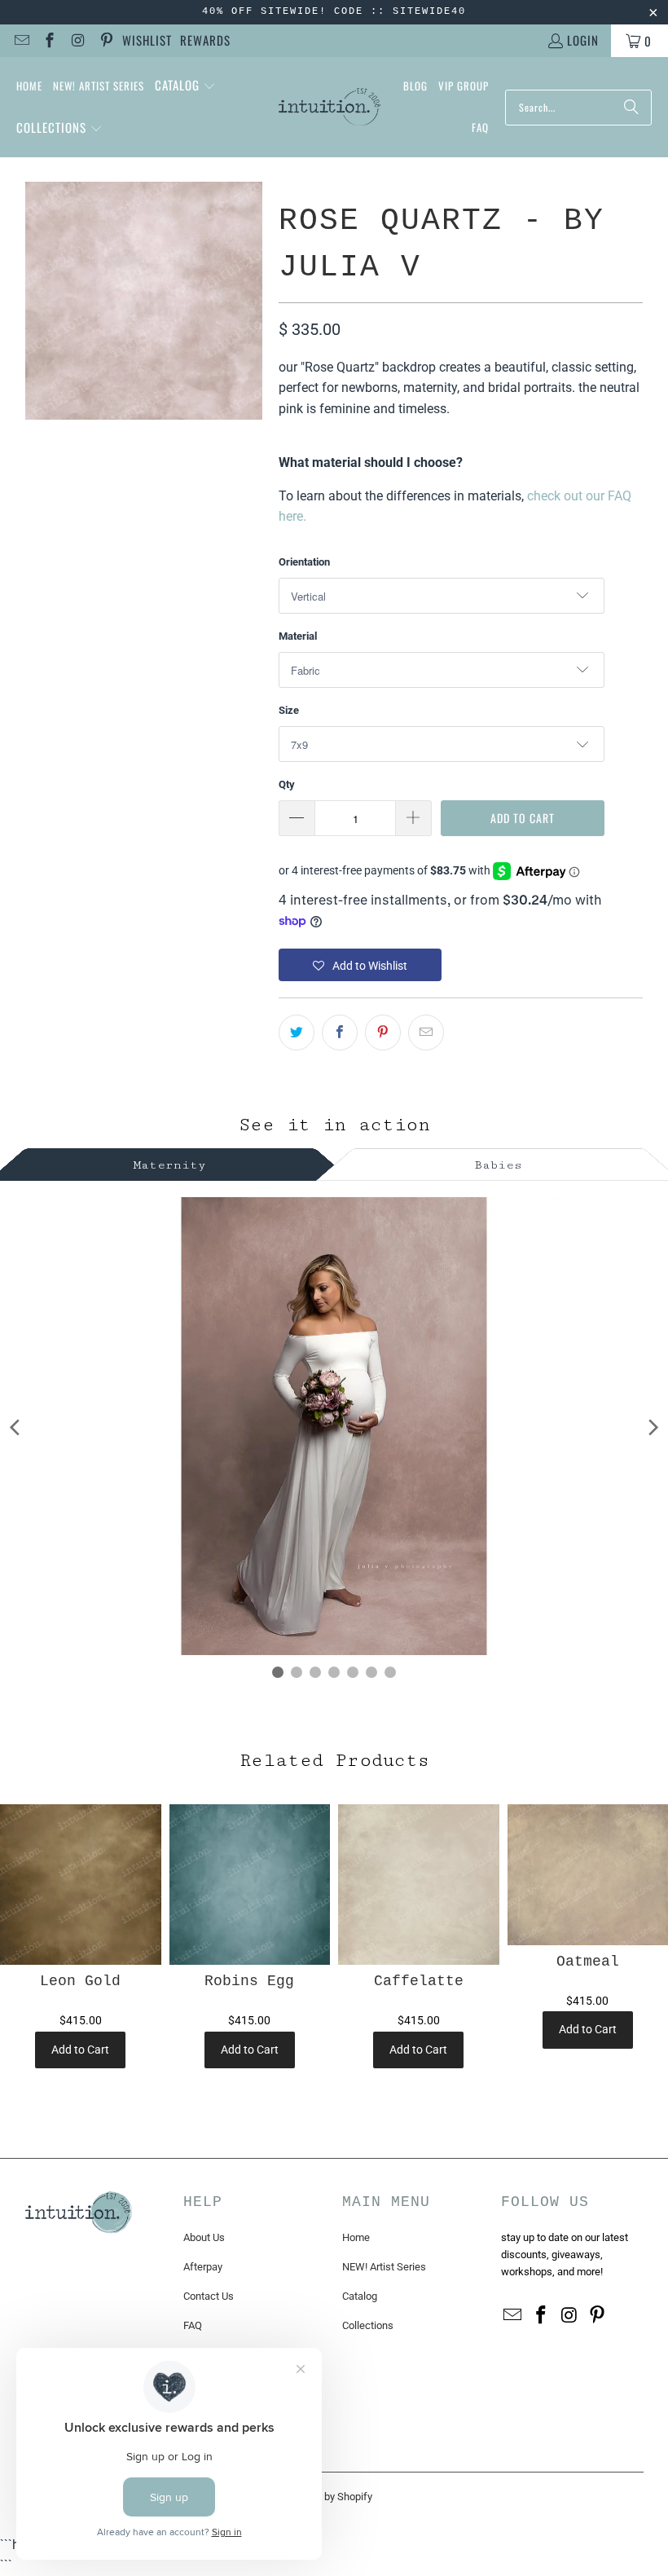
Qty (287, 784)
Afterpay (203, 2267)
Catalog (360, 2296)
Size (289, 710)
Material (298, 636)
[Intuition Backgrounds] (330, 108)
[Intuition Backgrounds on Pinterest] (105, 41)
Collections (368, 2325)
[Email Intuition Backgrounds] (21, 41)
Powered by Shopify (327, 2497)
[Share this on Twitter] (297, 1033)
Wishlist (147, 40)
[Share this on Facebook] (340, 1033)
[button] (185, 86)
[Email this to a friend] (426, 1033)
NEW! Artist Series (384, 2267)
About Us (204, 2237)
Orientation (304, 562)
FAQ (193, 2325)
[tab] (170, 1163)
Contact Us (209, 2296)
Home (356, 2237)
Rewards (205, 40)
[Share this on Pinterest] (383, 1033)
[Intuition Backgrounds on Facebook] (49, 41)
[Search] (631, 108)
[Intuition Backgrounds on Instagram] (77, 41)
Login (583, 40)
